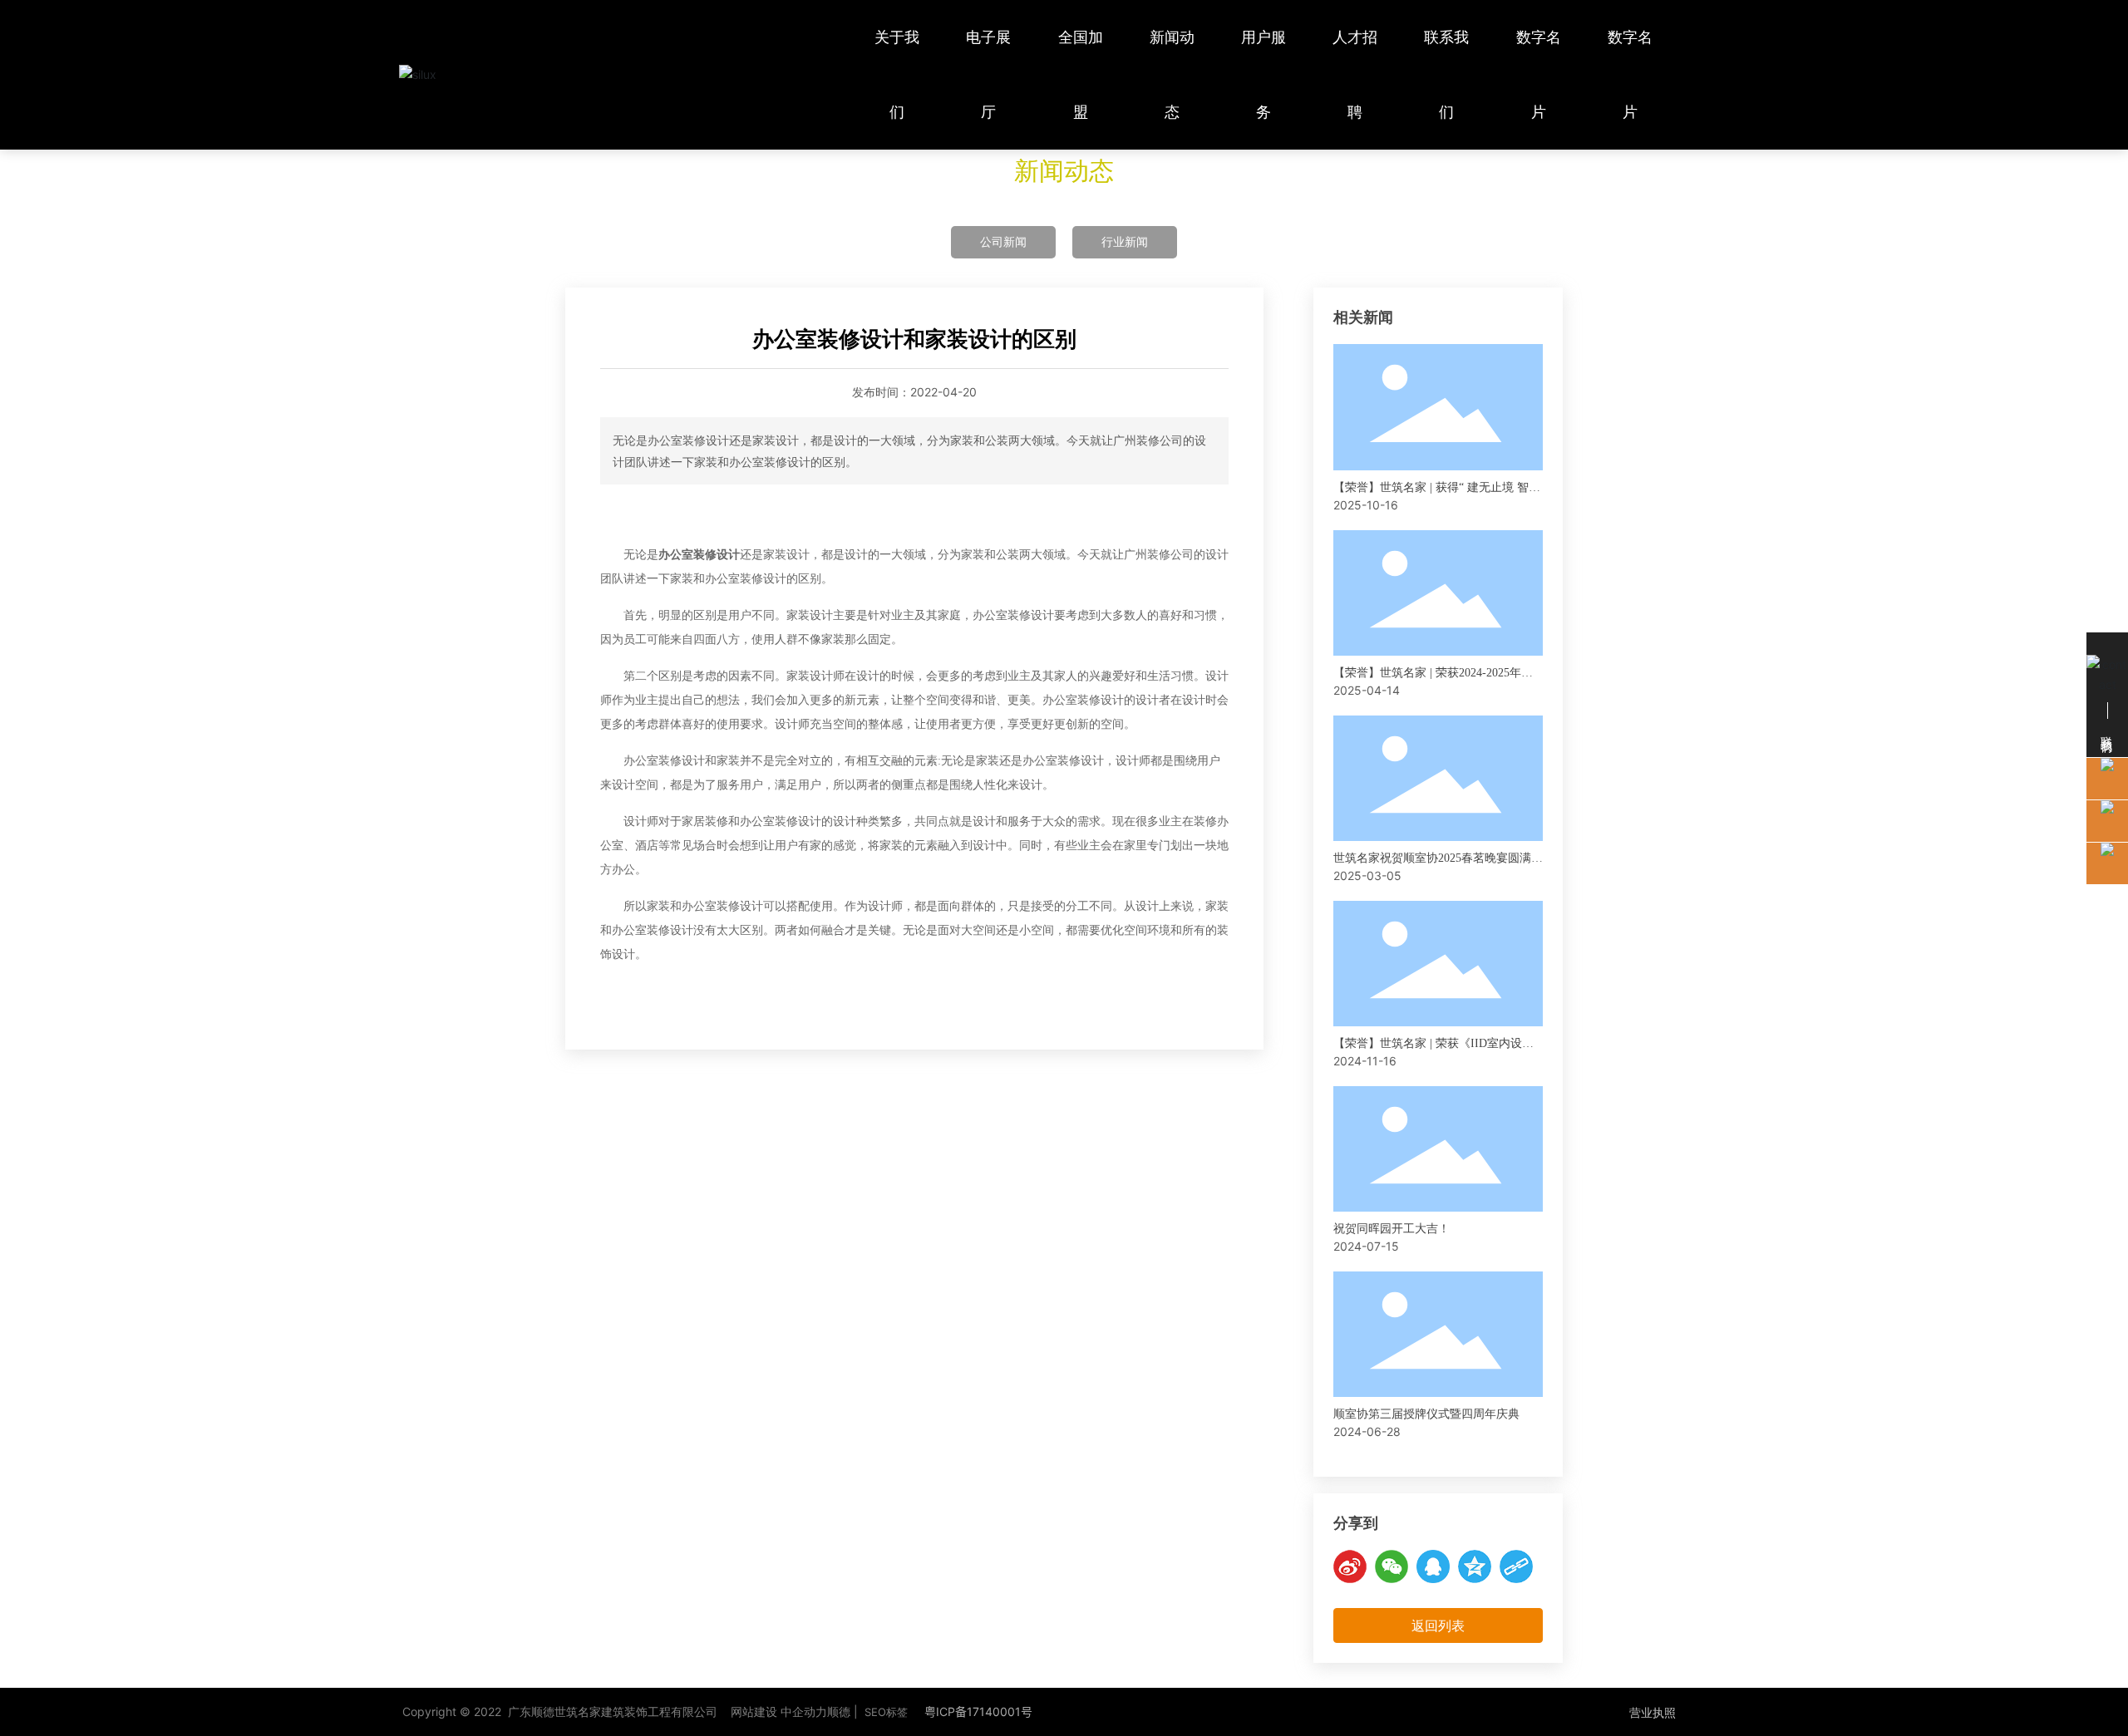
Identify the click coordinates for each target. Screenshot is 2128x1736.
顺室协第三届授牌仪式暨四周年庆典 (1426, 1414)
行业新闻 (1125, 241)
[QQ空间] (1475, 1566)
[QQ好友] (1433, 1566)
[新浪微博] (1350, 1566)
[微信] (1392, 1566)
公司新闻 (1003, 241)
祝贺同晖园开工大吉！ (1392, 1229)
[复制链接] (1516, 1566)
